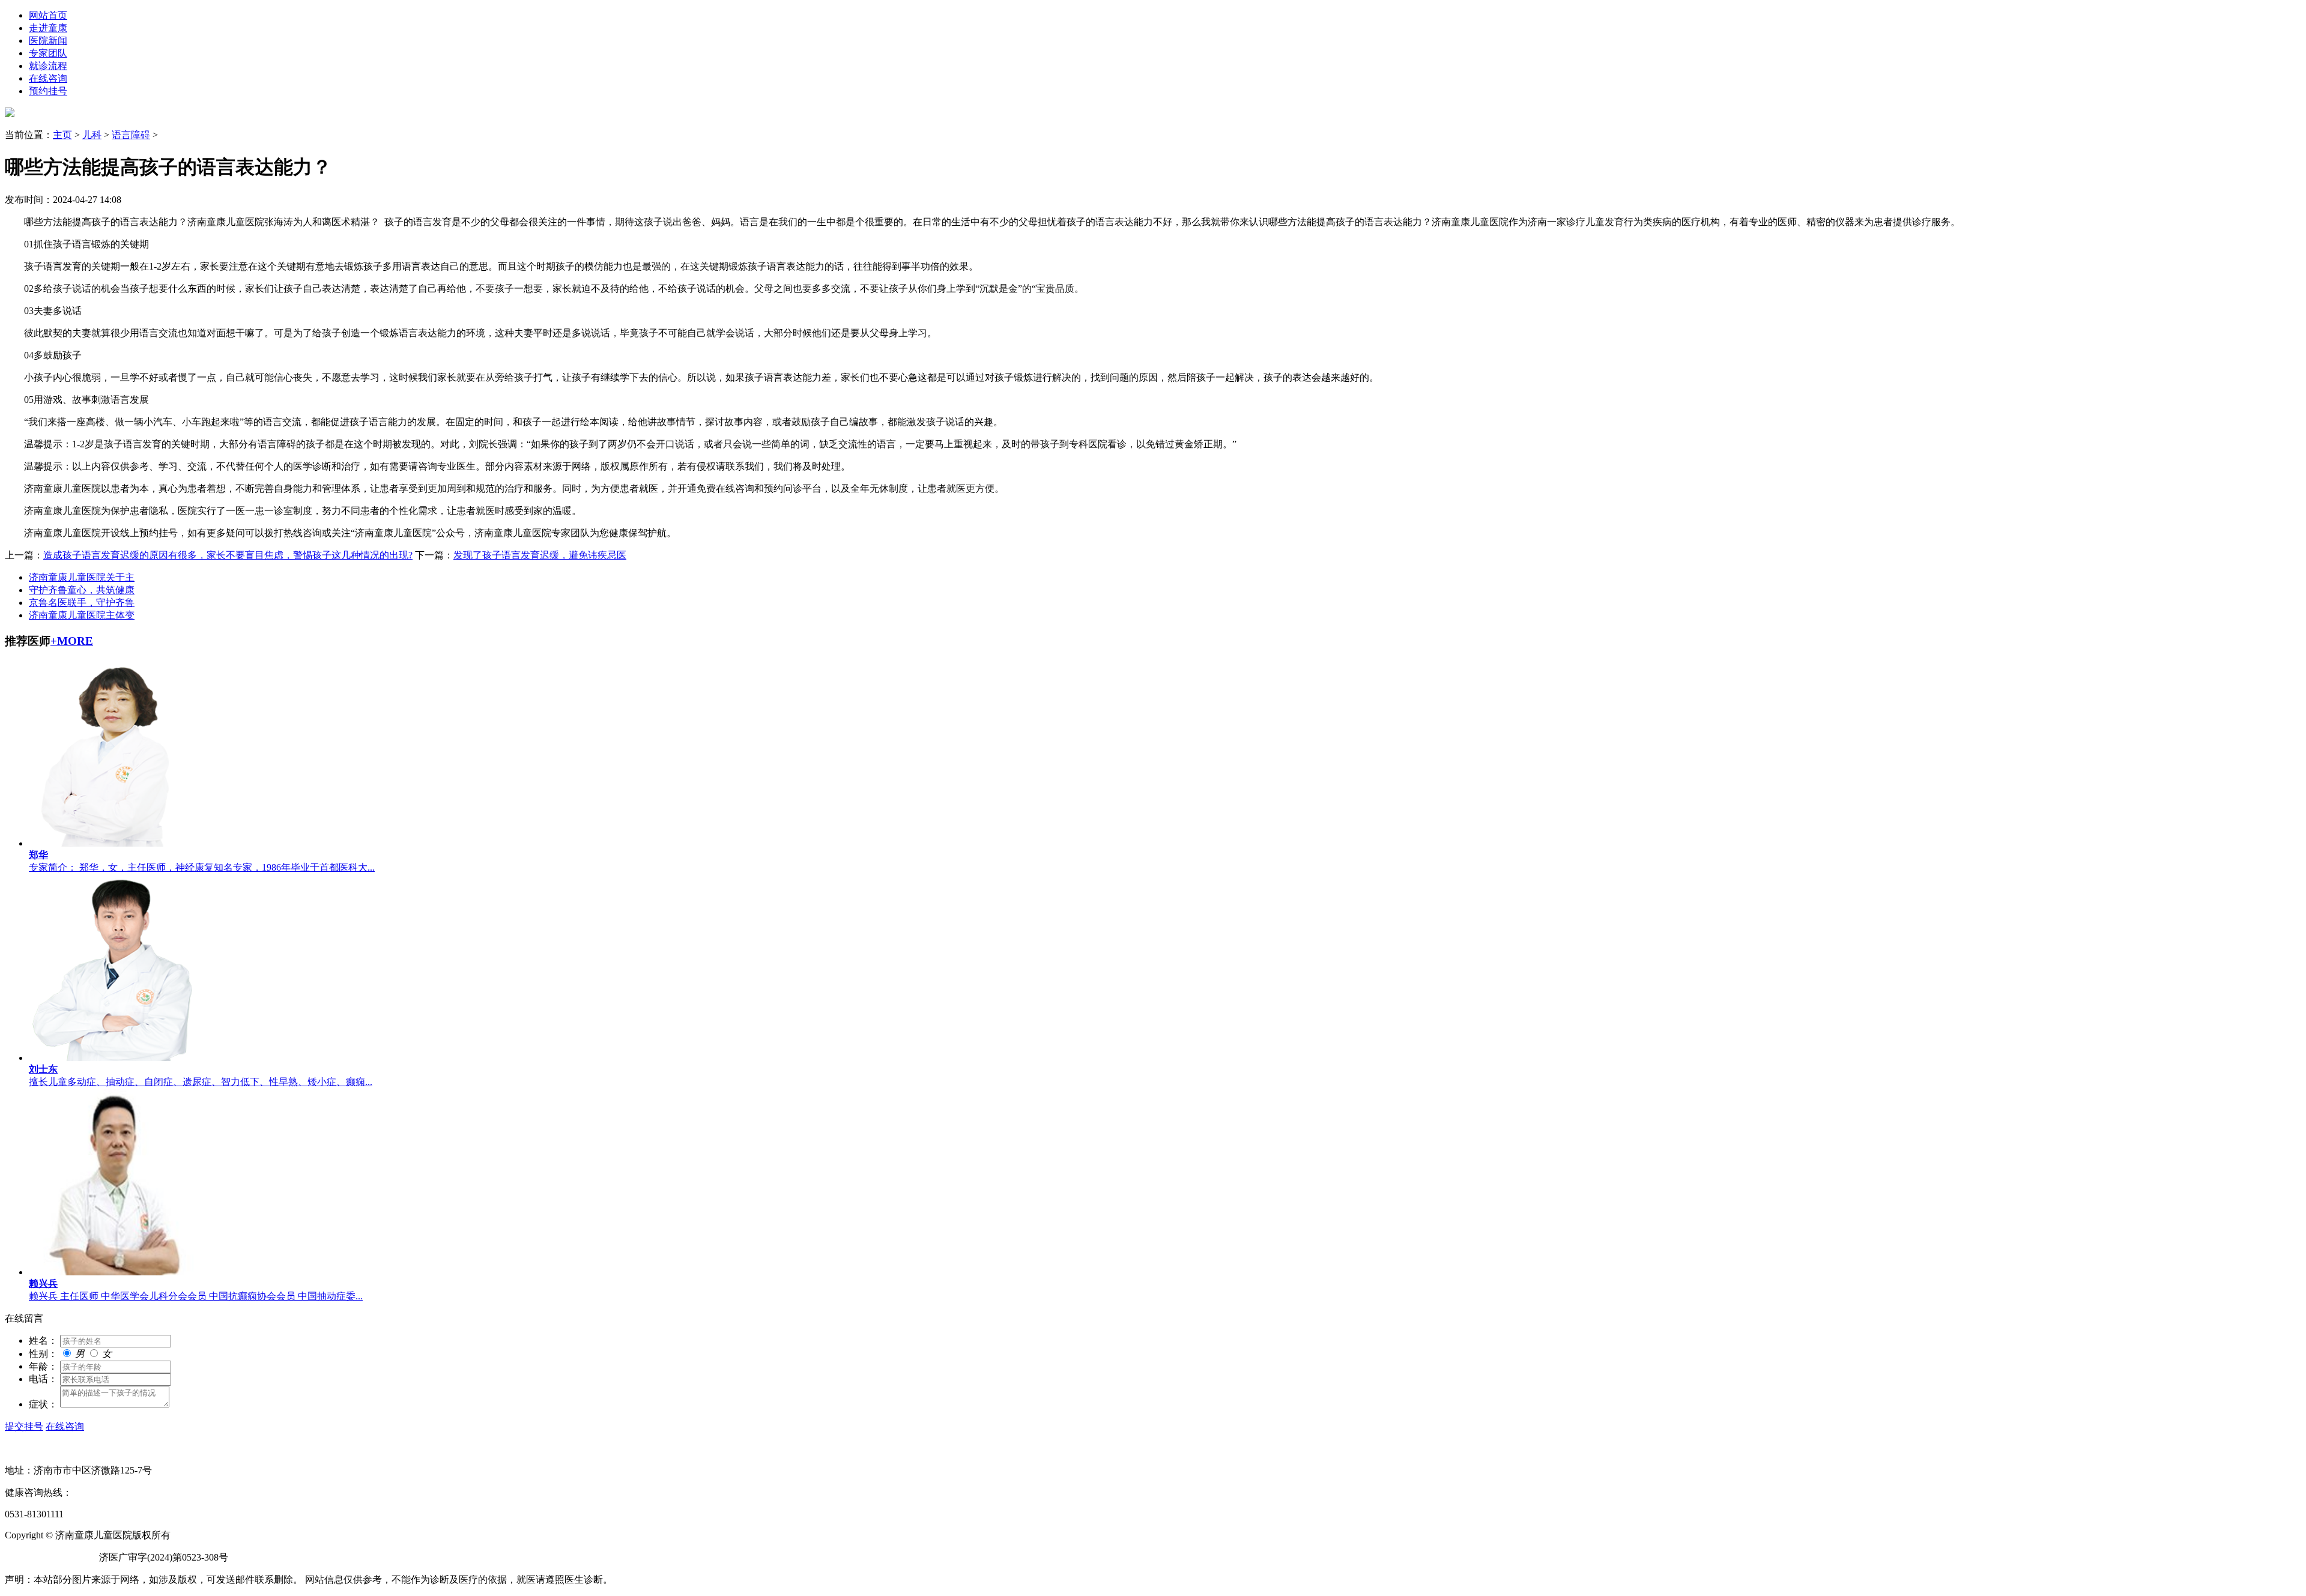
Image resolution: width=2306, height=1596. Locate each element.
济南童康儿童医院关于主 (82, 577)
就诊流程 (48, 66)
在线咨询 (48, 78)
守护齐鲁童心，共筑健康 (82, 590)
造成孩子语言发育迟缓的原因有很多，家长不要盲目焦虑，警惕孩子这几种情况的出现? (228, 555)
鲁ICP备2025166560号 (51, 1557)
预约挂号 (48, 91)
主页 (62, 135)
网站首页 (48, 15)
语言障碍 (131, 135)
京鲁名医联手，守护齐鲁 (82, 603)
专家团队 (48, 53)
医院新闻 (48, 41)
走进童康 (48, 28)
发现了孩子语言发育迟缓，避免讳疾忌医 (540, 555)
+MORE (72, 641)
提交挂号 (24, 1426)
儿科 (92, 135)
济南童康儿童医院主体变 (82, 615)
